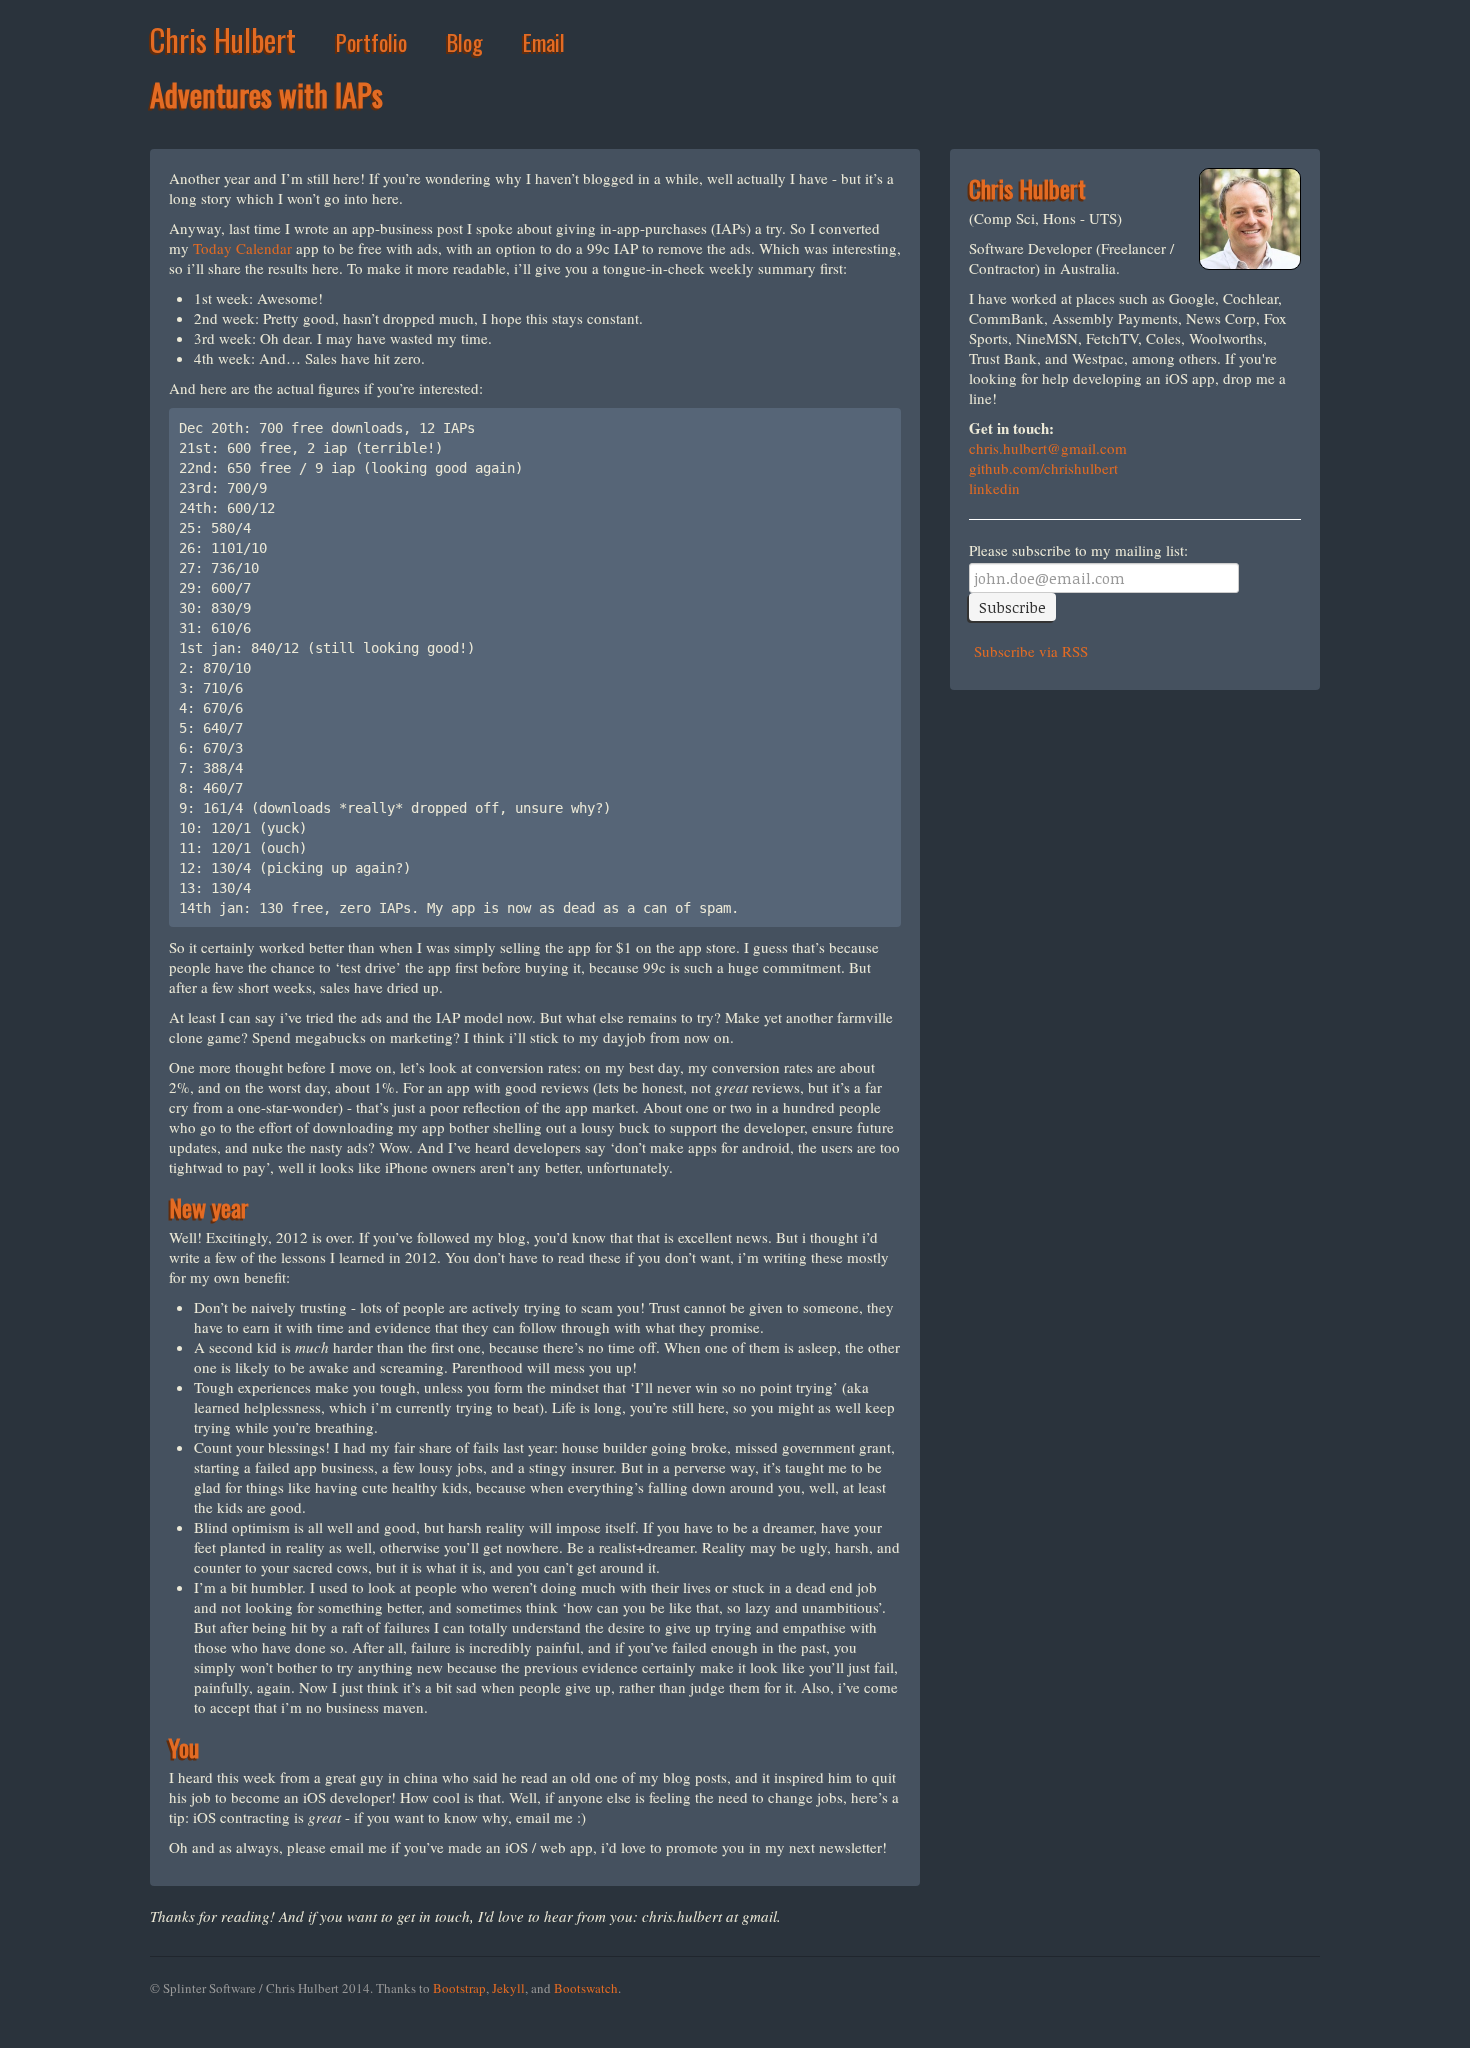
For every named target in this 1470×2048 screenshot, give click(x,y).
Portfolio (371, 42)
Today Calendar (242, 248)
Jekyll (508, 1988)
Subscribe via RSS (1028, 651)
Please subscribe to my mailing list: (1078, 550)
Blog (465, 42)
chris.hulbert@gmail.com (1048, 448)
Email (544, 42)
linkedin (994, 488)
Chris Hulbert (223, 39)
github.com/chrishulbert (1043, 468)
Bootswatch (586, 1988)
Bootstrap (459, 1988)
